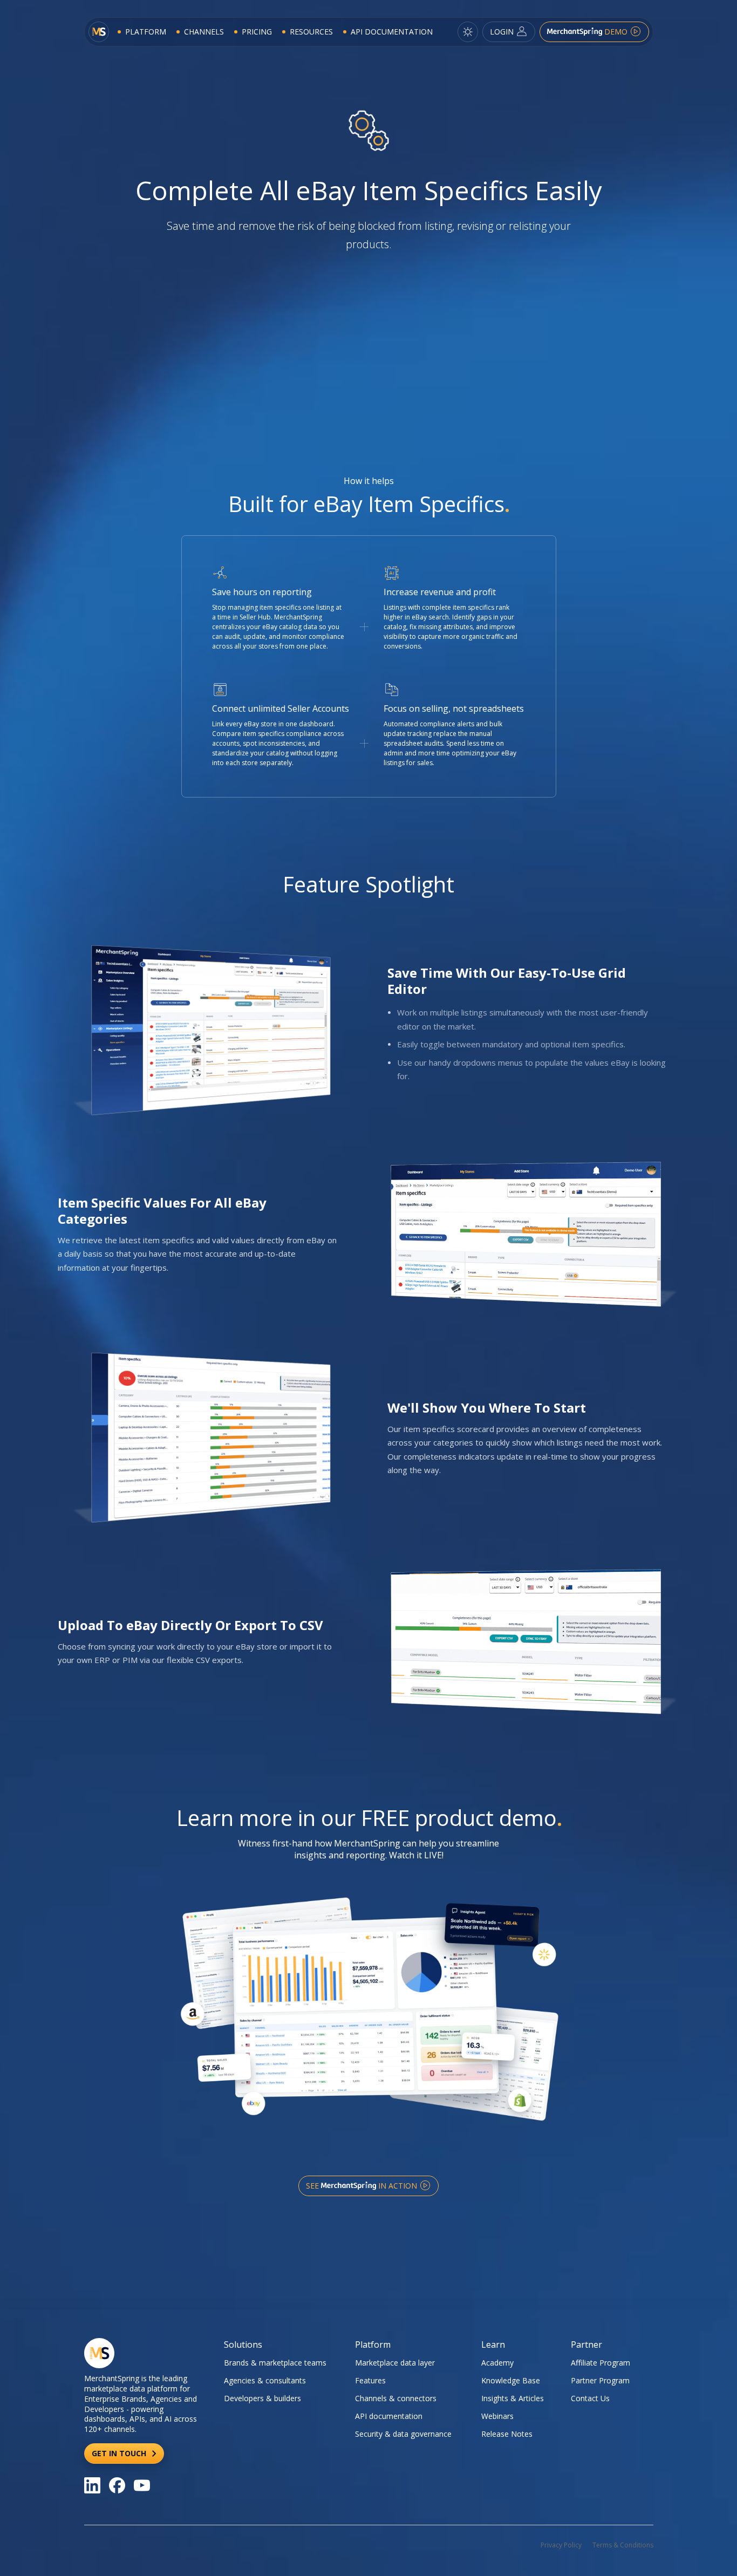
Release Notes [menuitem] (507, 2434)
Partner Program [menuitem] (600, 2380)
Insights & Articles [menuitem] (513, 2398)
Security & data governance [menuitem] (403, 2434)
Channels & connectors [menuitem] (396, 2398)
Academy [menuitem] (497, 2363)
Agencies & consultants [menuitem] (265, 2380)
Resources (311, 32)
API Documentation (392, 32)
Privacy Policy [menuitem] (561, 2545)
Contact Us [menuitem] (590, 2398)
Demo (616, 32)
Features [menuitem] (370, 2380)
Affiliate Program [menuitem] (600, 2363)
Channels (204, 32)
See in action (363, 2186)
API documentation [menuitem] (389, 2416)
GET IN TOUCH (120, 2453)
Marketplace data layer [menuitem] (395, 2363)
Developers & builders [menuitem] (262, 2398)
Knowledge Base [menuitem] (511, 2380)
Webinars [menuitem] (497, 2416)
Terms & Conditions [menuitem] (623, 2545)
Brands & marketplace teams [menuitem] (275, 2363)
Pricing (257, 32)
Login (503, 32)
